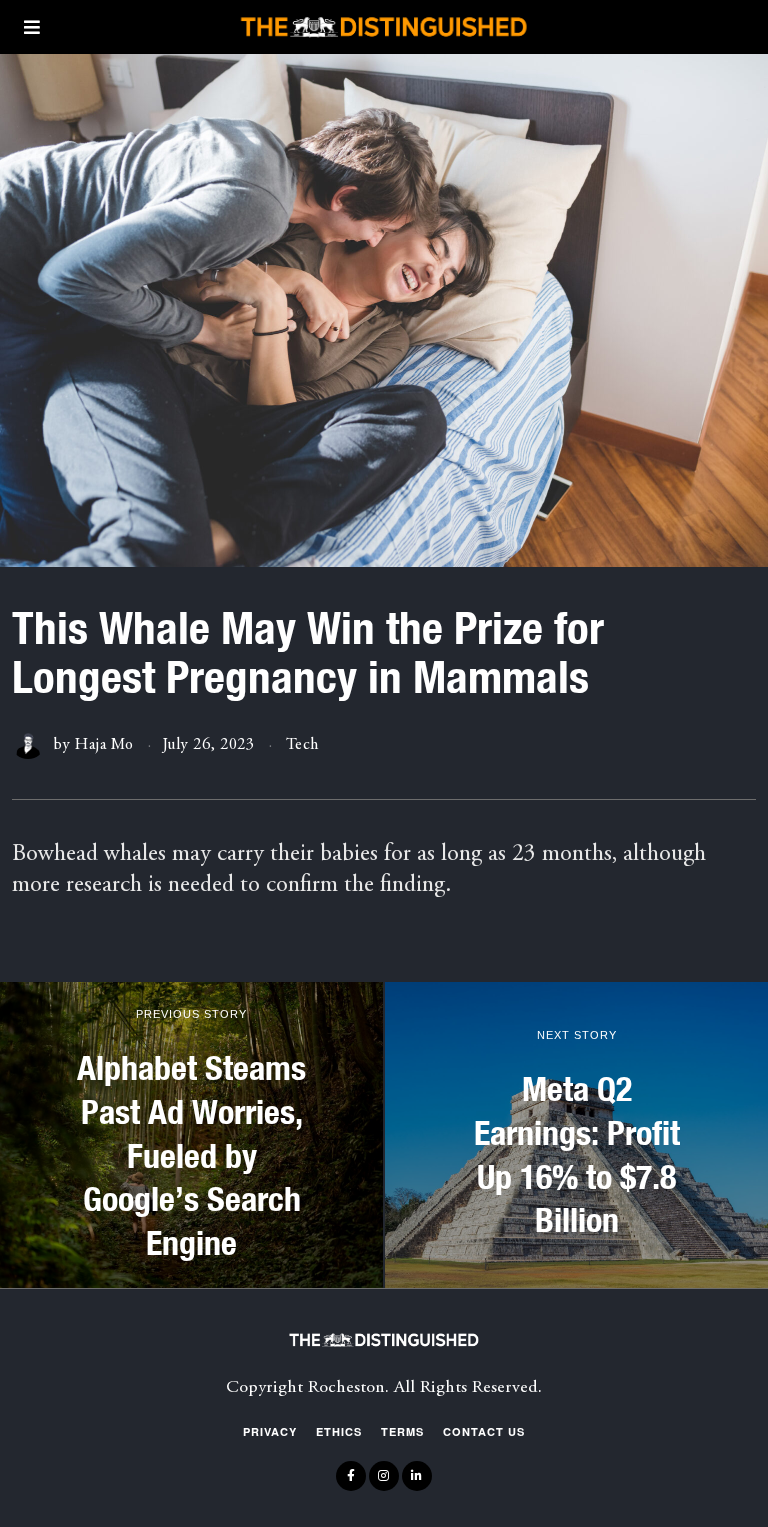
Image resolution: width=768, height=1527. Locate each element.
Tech (302, 745)
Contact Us (484, 1431)
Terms (402, 1431)
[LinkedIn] (417, 1476)
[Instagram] (384, 1476)
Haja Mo (104, 745)
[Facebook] (351, 1476)
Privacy (270, 1431)
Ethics (339, 1431)
